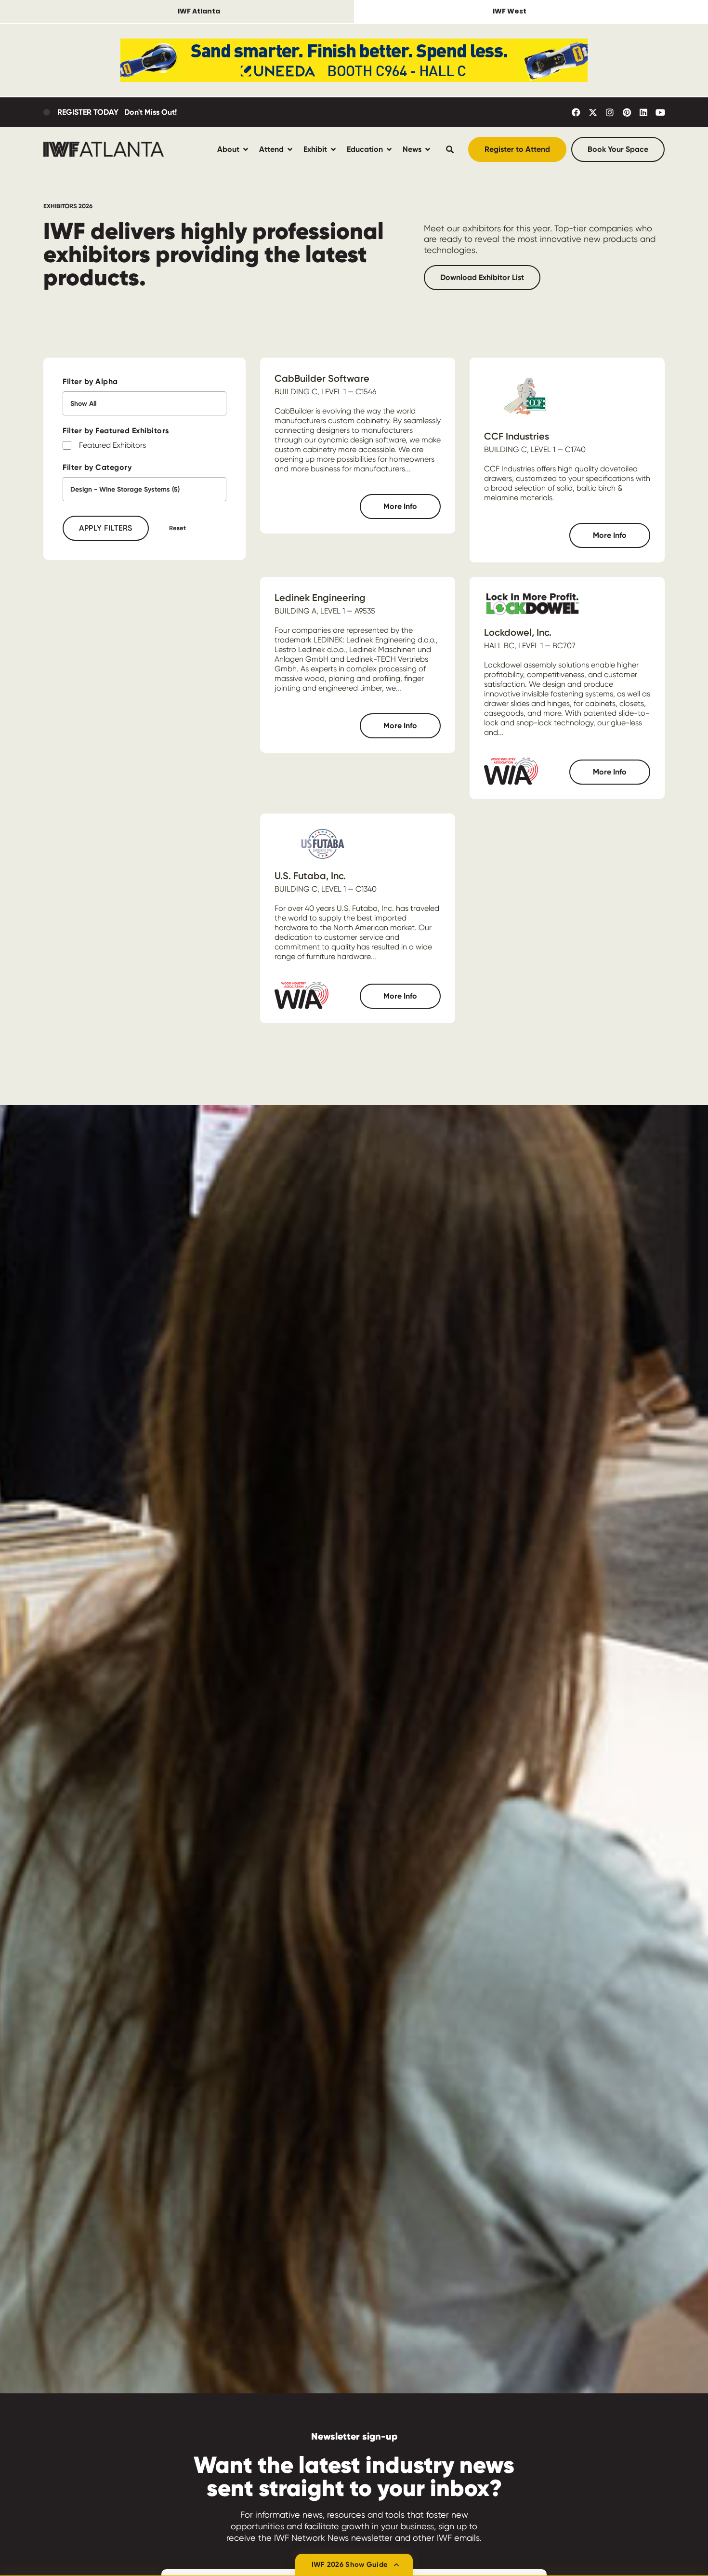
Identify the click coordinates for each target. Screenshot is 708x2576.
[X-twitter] (593, 112)
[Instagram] (610, 112)
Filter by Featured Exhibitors (116, 431)
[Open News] (428, 149)
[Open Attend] (290, 149)
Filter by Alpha (90, 381)
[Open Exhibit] (333, 149)
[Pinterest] (627, 112)
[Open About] (246, 149)
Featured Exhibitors (112, 445)
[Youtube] (660, 112)
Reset (177, 528)
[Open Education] (389, 149)
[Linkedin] (643, 112)
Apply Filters (106, 528)
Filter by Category (97, 467)
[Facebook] (576, 112)
